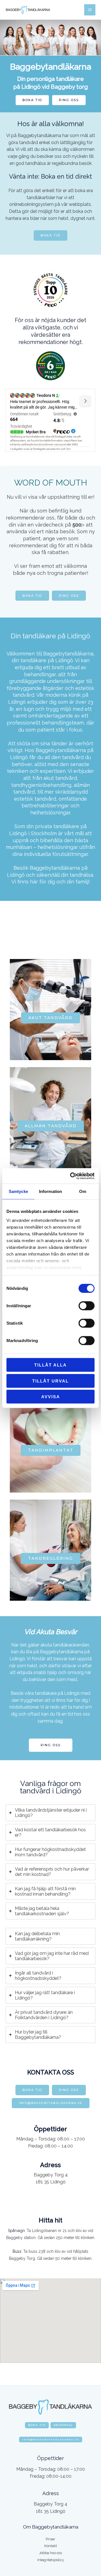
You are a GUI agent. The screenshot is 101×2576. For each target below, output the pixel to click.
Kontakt (51, 2546)
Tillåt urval (50, 1381)
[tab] (50, 1813)
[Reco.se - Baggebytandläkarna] (50, 366)
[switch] (87, 1306)
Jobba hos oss (50, 2553)
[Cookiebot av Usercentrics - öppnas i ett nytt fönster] (71, 1176)
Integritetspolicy (51, 2560)
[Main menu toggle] (90, 10)
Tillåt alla (50, 1365)
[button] (32, 100)
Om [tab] (83, 1191)
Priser (50, 2539)
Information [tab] (50, 1191)
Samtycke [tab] (18, 1191)
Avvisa (51, 1397)
